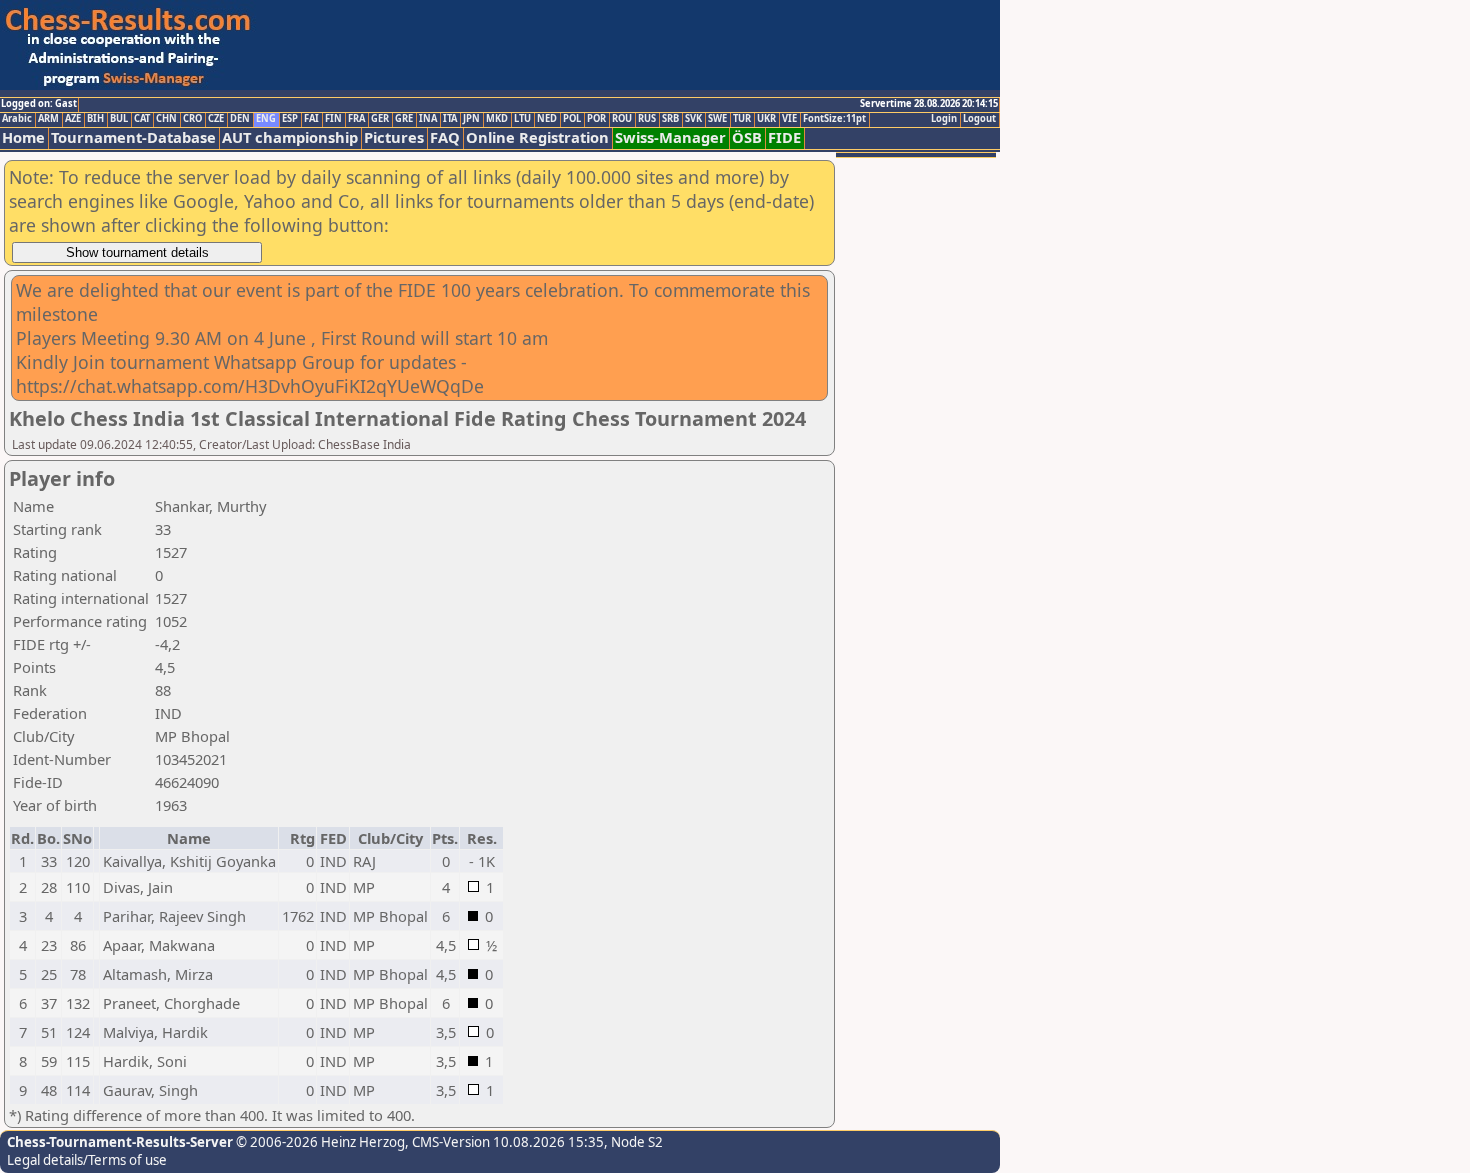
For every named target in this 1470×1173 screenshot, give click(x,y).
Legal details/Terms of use (87, 1160)
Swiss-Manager (670, 137)
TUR (742, 119)
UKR (766, 119)
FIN (333, 119)
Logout (979, 119)
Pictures (394, 137)
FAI (311, 119)
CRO (192, 119)
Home (23, 137)
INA (428, 119)
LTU (522, 119)
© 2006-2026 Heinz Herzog (319, 1142)
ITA (450, 119)
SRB (670, 119)
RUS (647, 119)
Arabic (17, 119)
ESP (290, 119)
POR (596, 119)
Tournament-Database (133, 137)
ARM (48, 119)
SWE (717, 119)
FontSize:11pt (834, 119)
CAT (142, 119)
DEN (240, 119)
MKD (497, 119)
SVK (693, 119)
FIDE (784, 137)
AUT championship (290, 137)
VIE (789, 119)
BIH (95, 119)
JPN (471, 119)
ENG (266, 119)
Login (944, 119)
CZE (216, 119)
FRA (356, 119)
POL (572, 119)
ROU (622, 119)
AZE (73, 119)
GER (380, 119)
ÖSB (747, 137)
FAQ (445, 137)
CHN (166, 119)
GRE (404, 119)
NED (547, 119)
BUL (119, 119)
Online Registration (537, 137)
